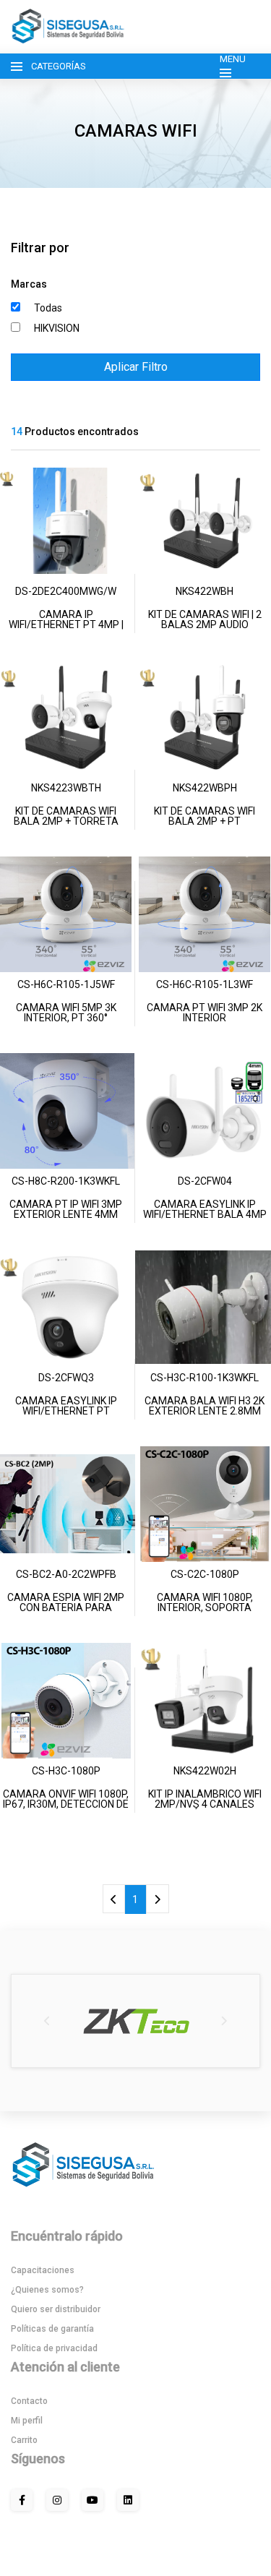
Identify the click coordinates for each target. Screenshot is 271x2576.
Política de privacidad (54, 2348)
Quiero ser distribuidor (56, 2309)
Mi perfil (27, 2421)
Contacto (29, 2401)
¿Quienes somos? (47, 2290)
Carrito (24, 2440)
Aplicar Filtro (136, 367)
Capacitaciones (43, 2270)
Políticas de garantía (52, 2329)
